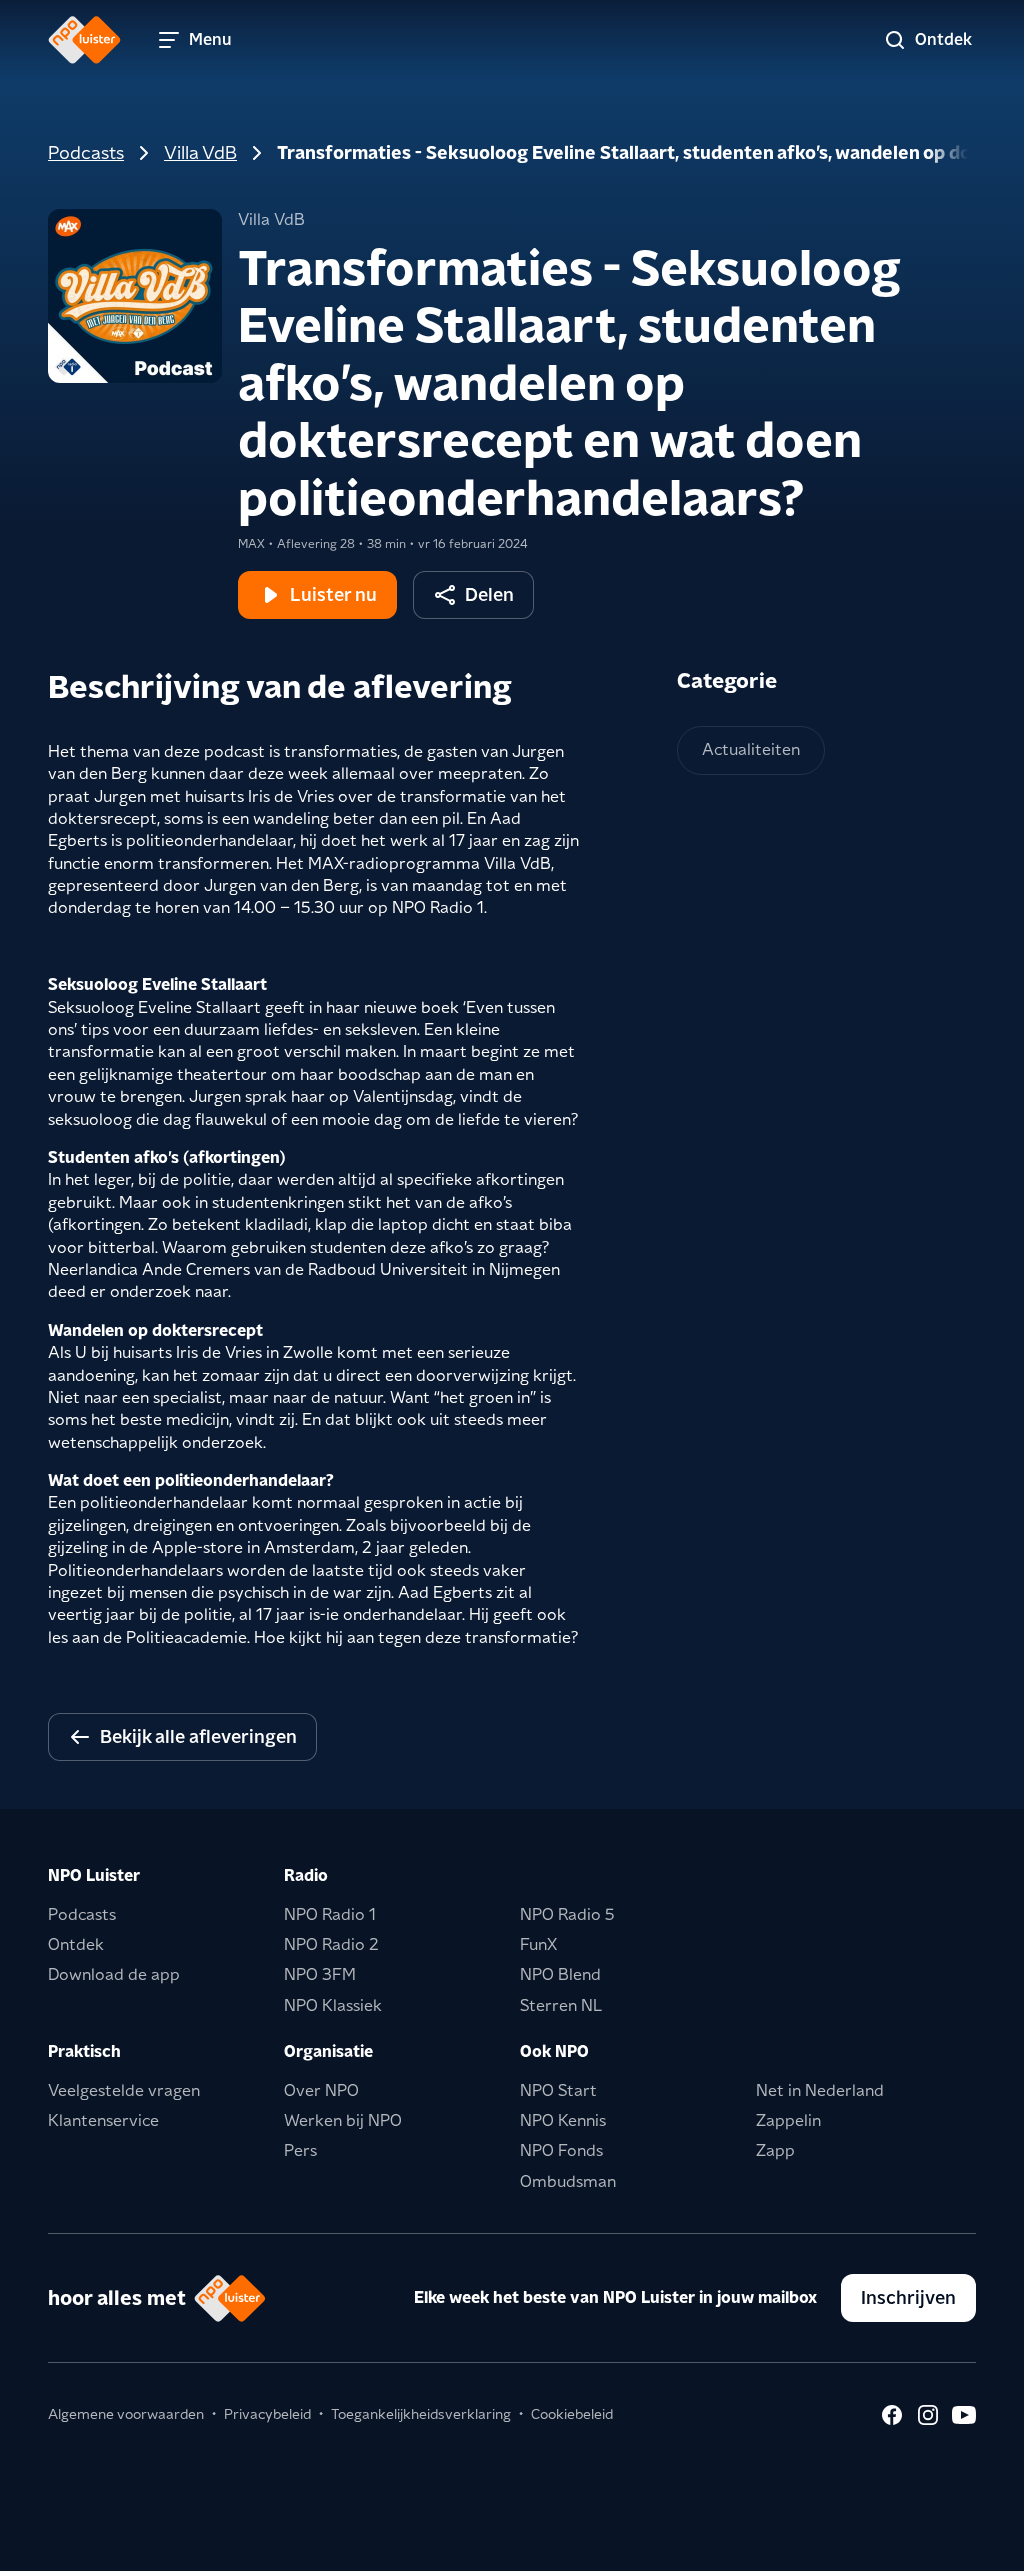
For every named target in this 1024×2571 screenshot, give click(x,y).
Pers (300, 2150)
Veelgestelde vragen (124, 2090)
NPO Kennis (563, 2120)
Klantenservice (103, 2120)
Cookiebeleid (572, 2414)
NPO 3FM (320, 1974)
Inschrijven (908, 2297)
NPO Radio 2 (331, 1944)
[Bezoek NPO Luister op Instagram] (928, 2415)
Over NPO (321, 2090)
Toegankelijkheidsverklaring (421, 2414)
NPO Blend (560, 1974)
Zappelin (788, 2120)
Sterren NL (561, 2005)
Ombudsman (568, 2181)
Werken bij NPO (343, 2120)
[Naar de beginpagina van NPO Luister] (84, 40)
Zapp (775, 2150)
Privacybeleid (267, 2414)
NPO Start (558, 2090)
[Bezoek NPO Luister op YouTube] (964, 2415)
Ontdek (76, 1944)
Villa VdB (200, 152)
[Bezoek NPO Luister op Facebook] (892, 2415)
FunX (538, 1944)
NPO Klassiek (333, 2005)
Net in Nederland (820, 2090)
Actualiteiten (751, 749)
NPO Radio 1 (330, 1914)
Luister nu (333, 594)
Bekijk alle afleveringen (198, 1736)
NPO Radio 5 (567, 1914)
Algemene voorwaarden (126, 2414)
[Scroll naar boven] (976, 2543)
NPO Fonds (561, 2150)
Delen (489, 594)
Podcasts (86, 152)
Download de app (114, 1974)
